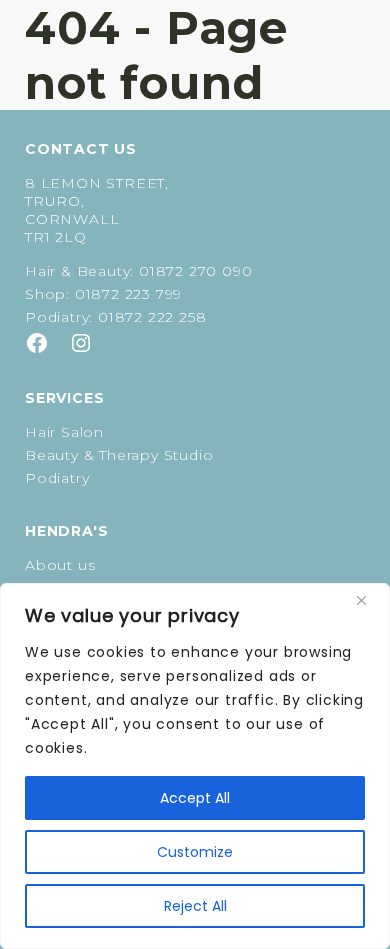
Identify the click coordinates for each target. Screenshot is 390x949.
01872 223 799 (128, 294)
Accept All (195, 798)
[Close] (369, 600)
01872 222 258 (152, 317)
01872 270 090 (195, 271)
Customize (195, 852)
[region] (195, 766)
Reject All (195, 906)
